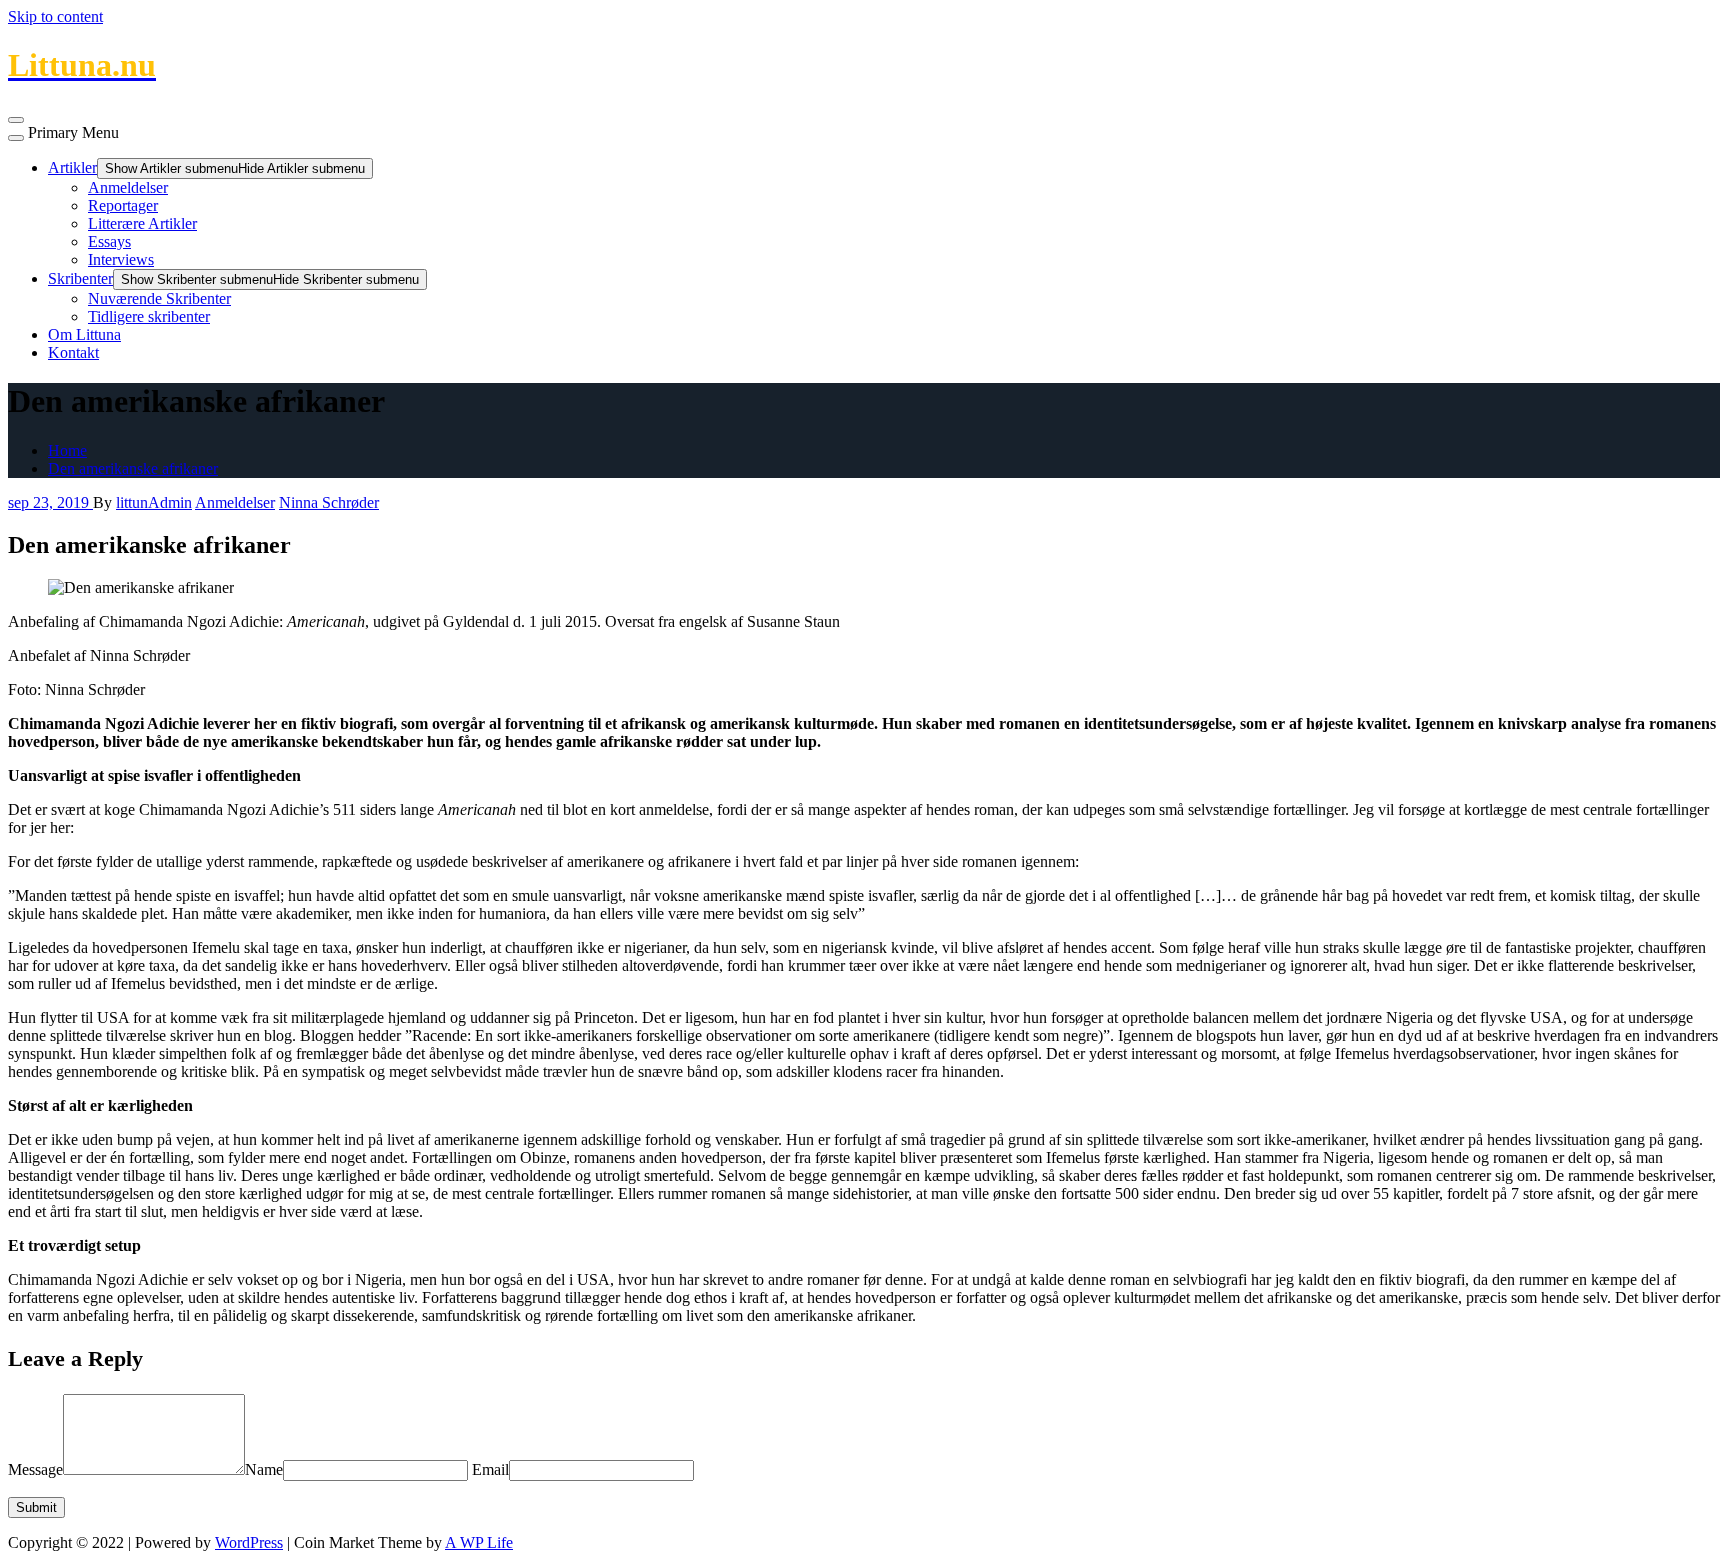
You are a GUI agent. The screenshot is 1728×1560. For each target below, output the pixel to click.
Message (35, 1469)
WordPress (249, 1542)
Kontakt (73, 352)
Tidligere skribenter (149, 316)
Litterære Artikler (142, 223)
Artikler (72, 167)
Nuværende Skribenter (159, 298)
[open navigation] (16, 120)
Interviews (121, 259)
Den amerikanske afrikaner (133, 468)
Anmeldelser (128, 187)
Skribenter (80, 278)
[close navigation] (16, 138)
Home (67, 450)
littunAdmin (154, 502)
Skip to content (55, 16)
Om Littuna (84, 334)
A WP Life (479, 1542)
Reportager (123, 205)
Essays (109, 241)
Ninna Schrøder (329, 502)
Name (264, 1469)
